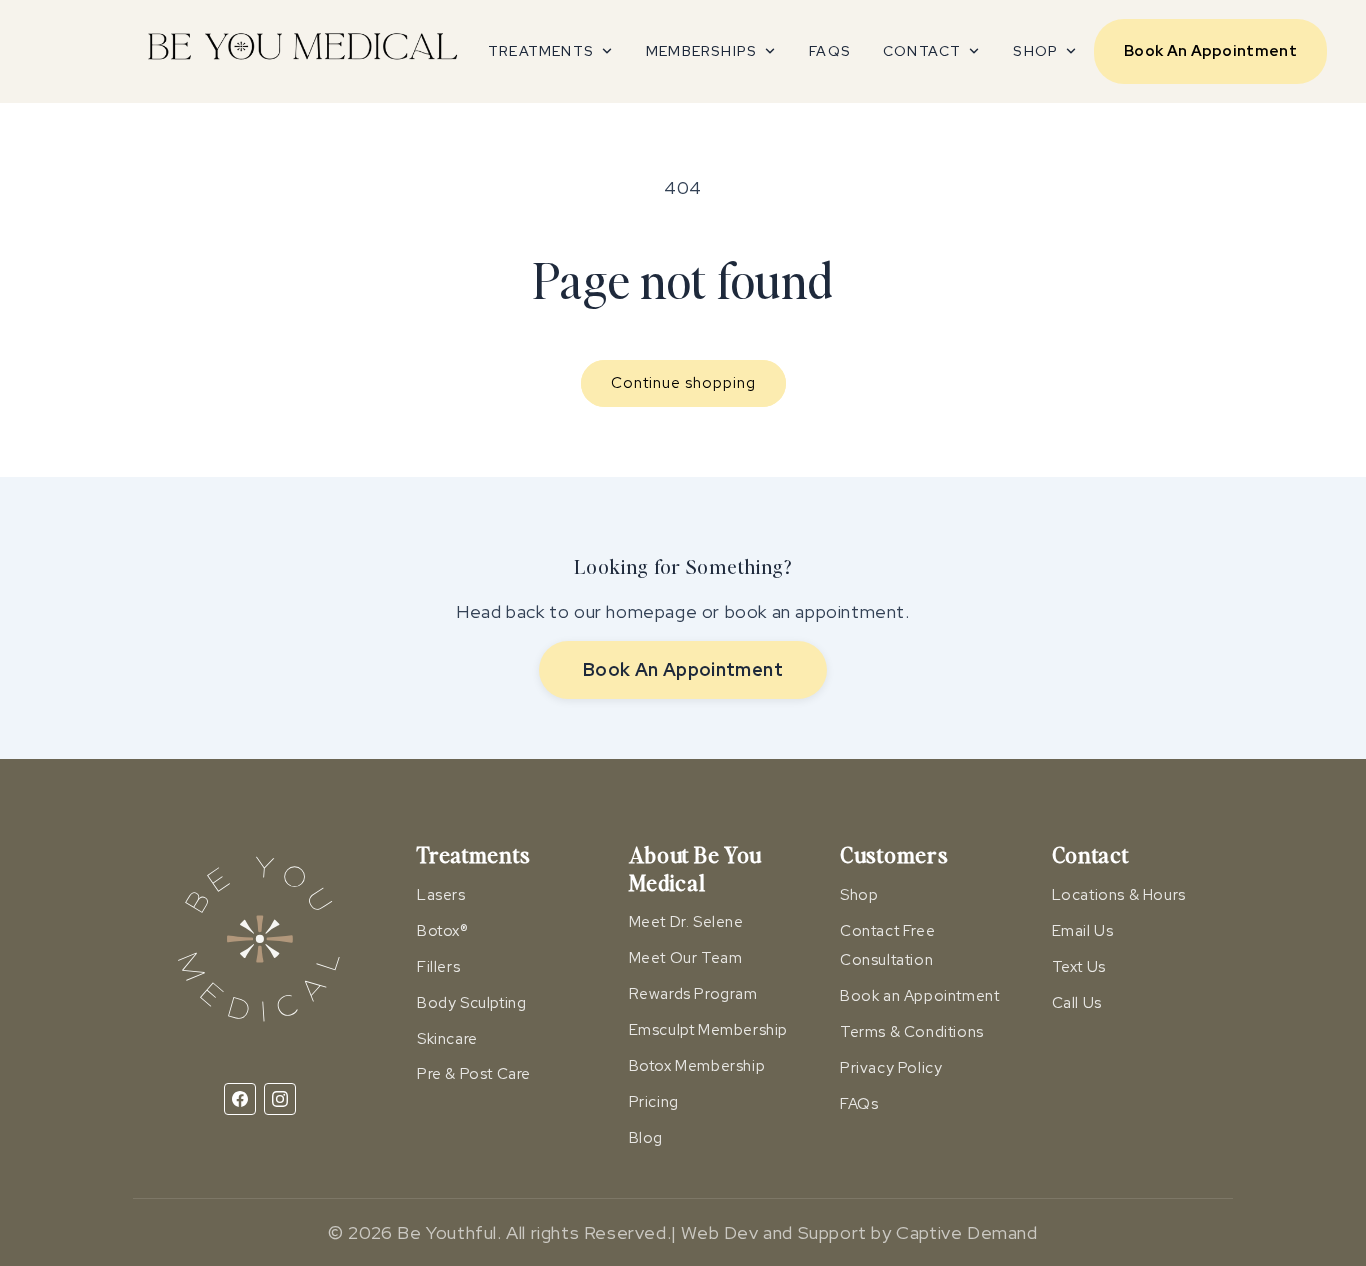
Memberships (701, 51)
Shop (1035, 51)
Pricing (654, 1102)
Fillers (438, 967)
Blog (646, 1138)
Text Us (1079, 967)
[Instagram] (280, 1099)
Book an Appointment (919, 996)
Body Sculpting (471, 1003)
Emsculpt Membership (708, 1030)
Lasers (441, 895)
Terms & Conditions (912, 1032)
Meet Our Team (686, 958)
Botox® (443, 931)
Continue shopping (683, 383)
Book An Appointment (1210, 51)
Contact (922, 51)
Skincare (447, 1039)
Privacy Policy (891, 1068)
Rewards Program (693, 994)
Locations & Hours (1119, 895)
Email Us (1083, 931)
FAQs (830, 51)
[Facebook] (240, 1099)
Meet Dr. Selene (686, 922)
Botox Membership (697, 1066)
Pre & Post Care (474, 1074)
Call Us (1077, 1003)
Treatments (541, 51)
